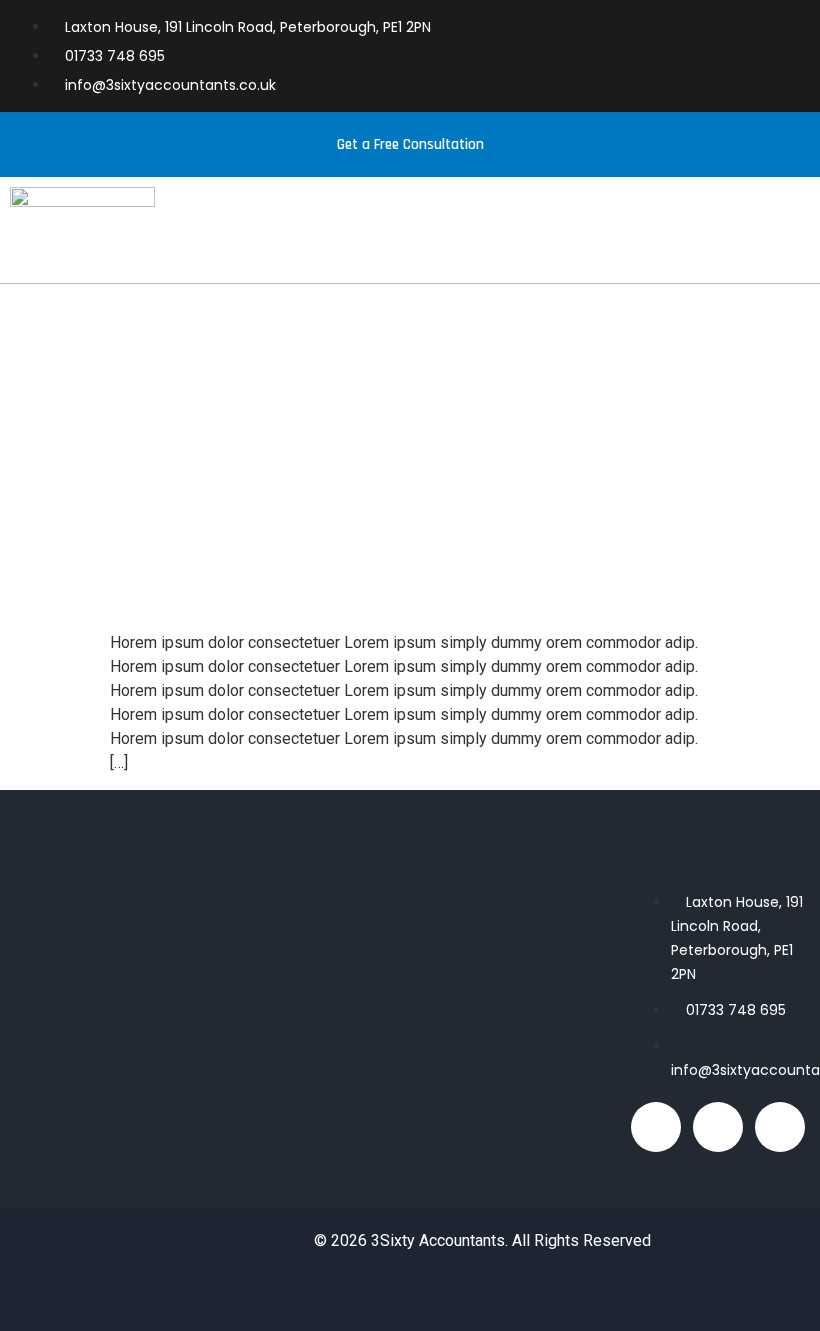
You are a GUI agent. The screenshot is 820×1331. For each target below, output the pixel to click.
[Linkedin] (718, 1127)
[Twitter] (780, 1127)
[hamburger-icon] (787, 239)
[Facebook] (656, 1127)
